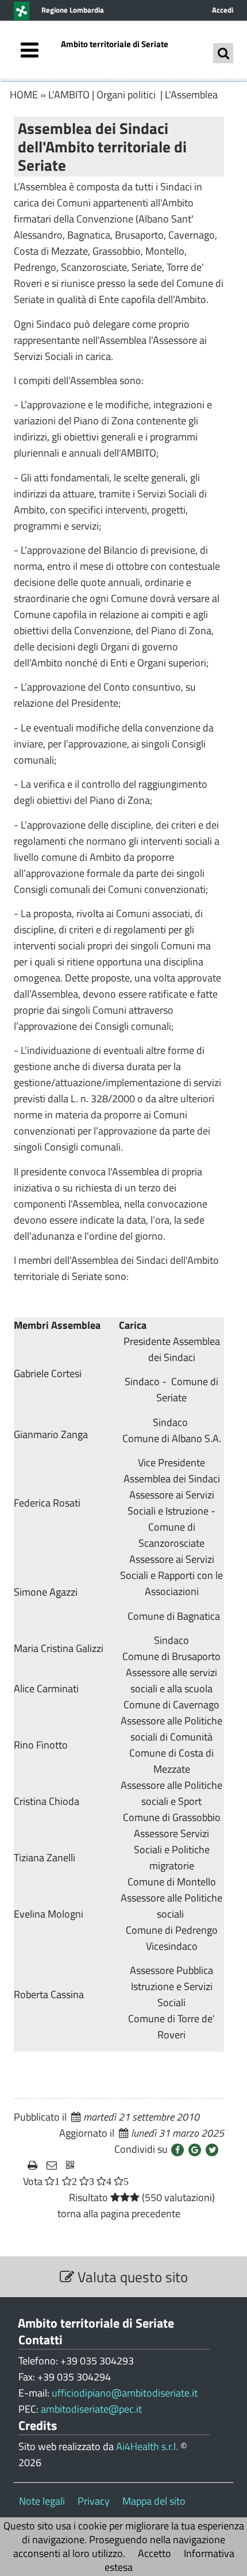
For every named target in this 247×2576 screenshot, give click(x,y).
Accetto (155, 2553)
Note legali (42, 2501)
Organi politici (127, 95)
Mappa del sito (154, 2501)
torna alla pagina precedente (119, 2213)
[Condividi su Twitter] (212, 2150)
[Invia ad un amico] (52, 2165)
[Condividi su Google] (195, 2150)
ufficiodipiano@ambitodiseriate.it (125, 2393)
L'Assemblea (191, 95)
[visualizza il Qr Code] (70, 2165)
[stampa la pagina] (32, 2165)
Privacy (94, 2501)
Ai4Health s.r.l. (147, 2446)
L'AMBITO (69, 95)
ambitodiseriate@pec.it (91, 2409)
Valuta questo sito (131, 2277)
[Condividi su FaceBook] (177, 2150)
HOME (24, 95)
